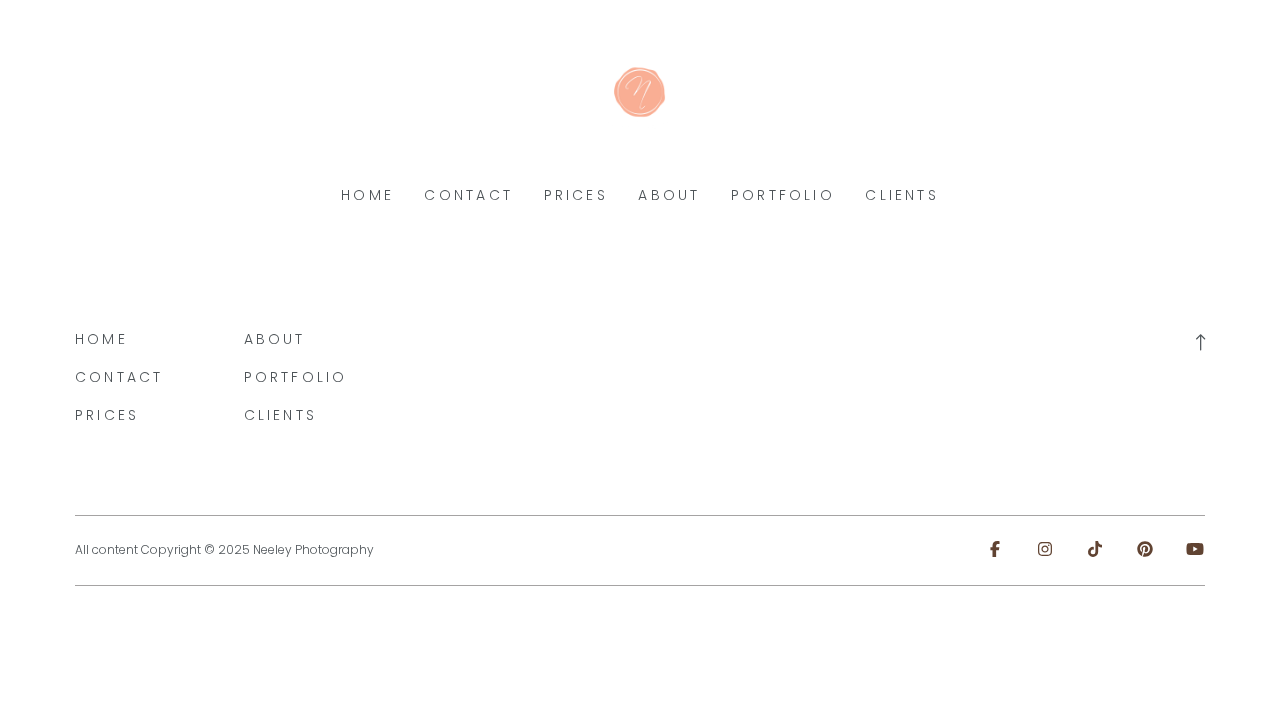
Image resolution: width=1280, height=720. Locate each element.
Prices (576, 195)
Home (367, 195)
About (669, 195)
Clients (902, 195)
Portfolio (783, 195)
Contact (468, 195)
